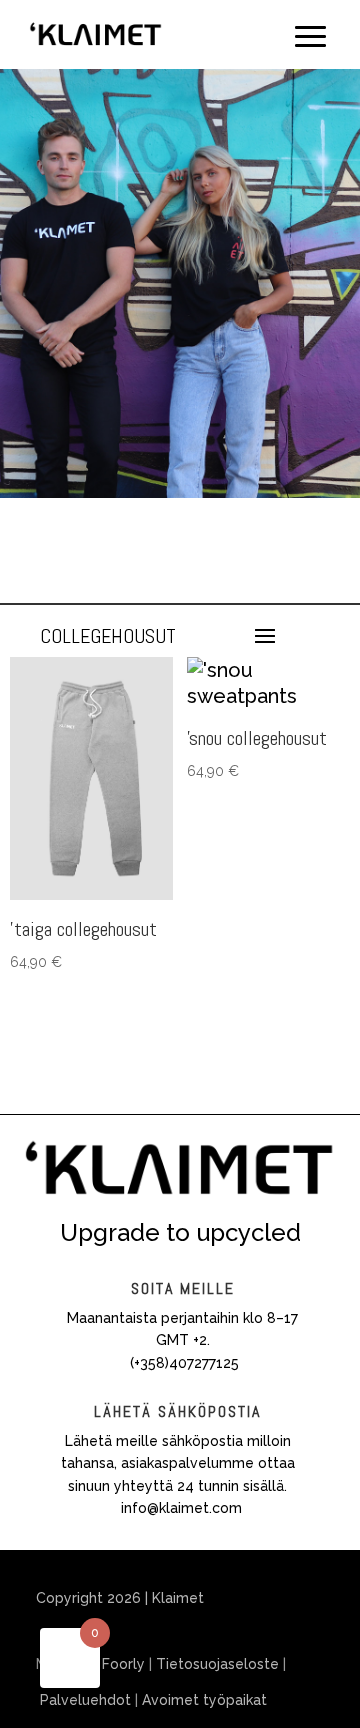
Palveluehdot (85, 1700)
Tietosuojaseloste (217, 1664)
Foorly (123, 1664)
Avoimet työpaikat (204, 1700)
